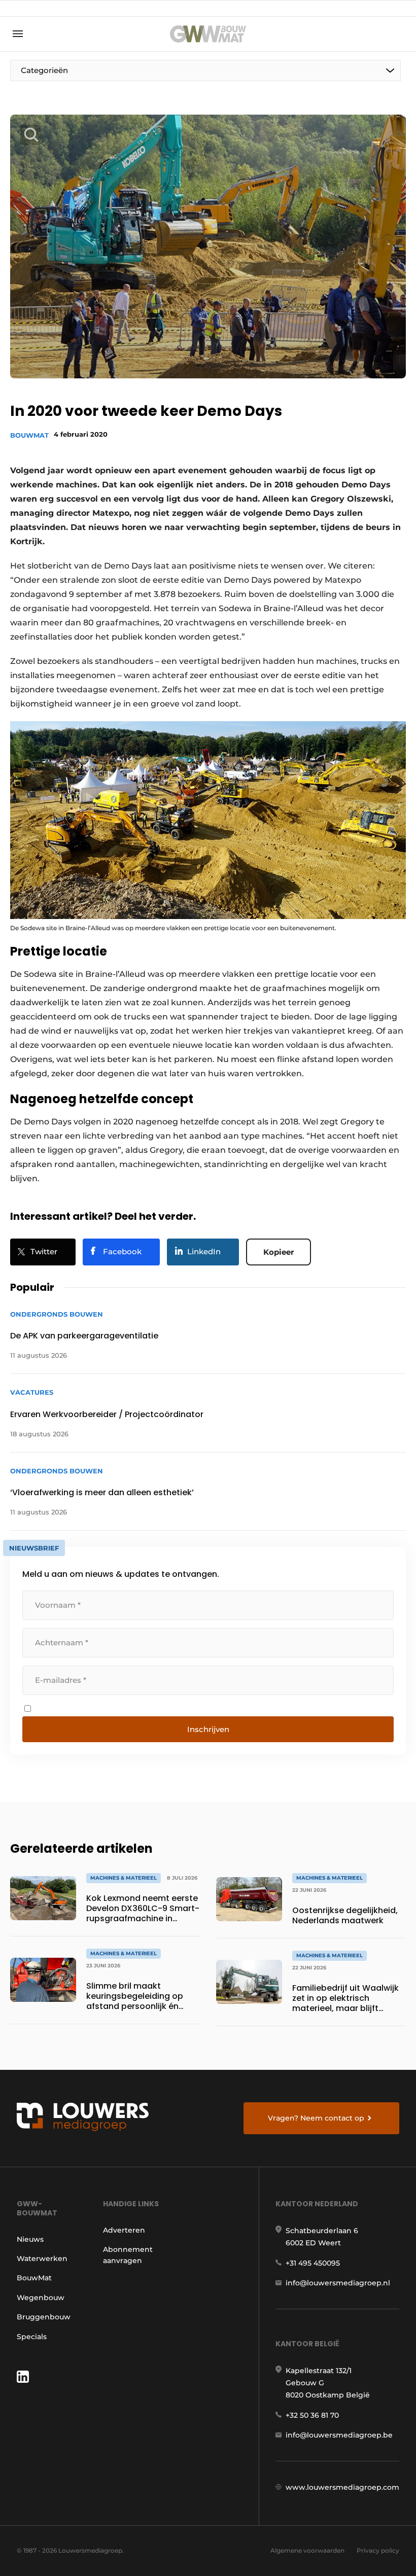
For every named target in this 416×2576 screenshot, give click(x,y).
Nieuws (30, 2239)
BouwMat (29, 435)
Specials (32, 2337)
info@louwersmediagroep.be (339, 2435)
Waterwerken (42, 2259)
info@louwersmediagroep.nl (338, 2283)
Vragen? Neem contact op (316, 2118)
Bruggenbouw (44, 2317)
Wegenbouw (41, 2298)
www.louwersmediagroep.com (342, 2487)
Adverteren (124, 2230)
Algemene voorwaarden (307, 2550)
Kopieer (279, 1252)
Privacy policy (378, 2550)
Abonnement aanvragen (128, 2255)
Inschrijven (208, 1729)
